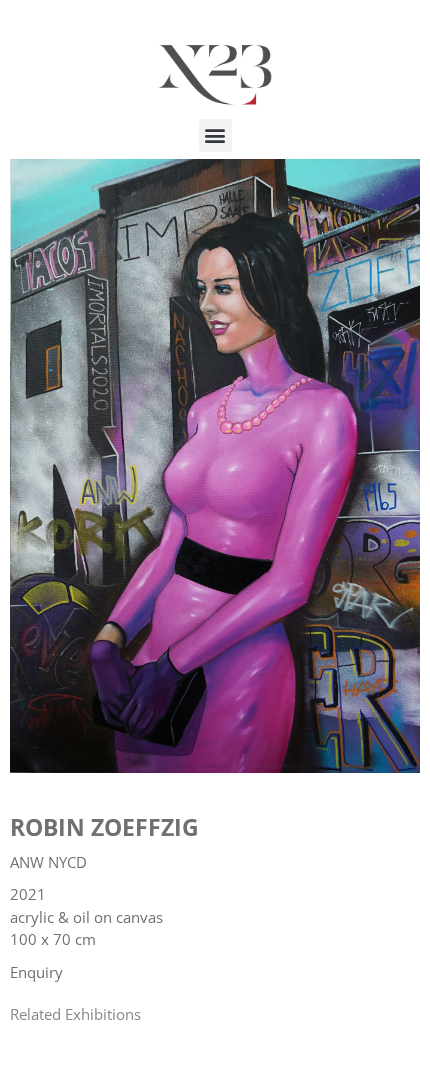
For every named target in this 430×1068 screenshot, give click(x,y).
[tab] (75, 1014)
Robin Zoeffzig (104, 827)
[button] (215, 135)
